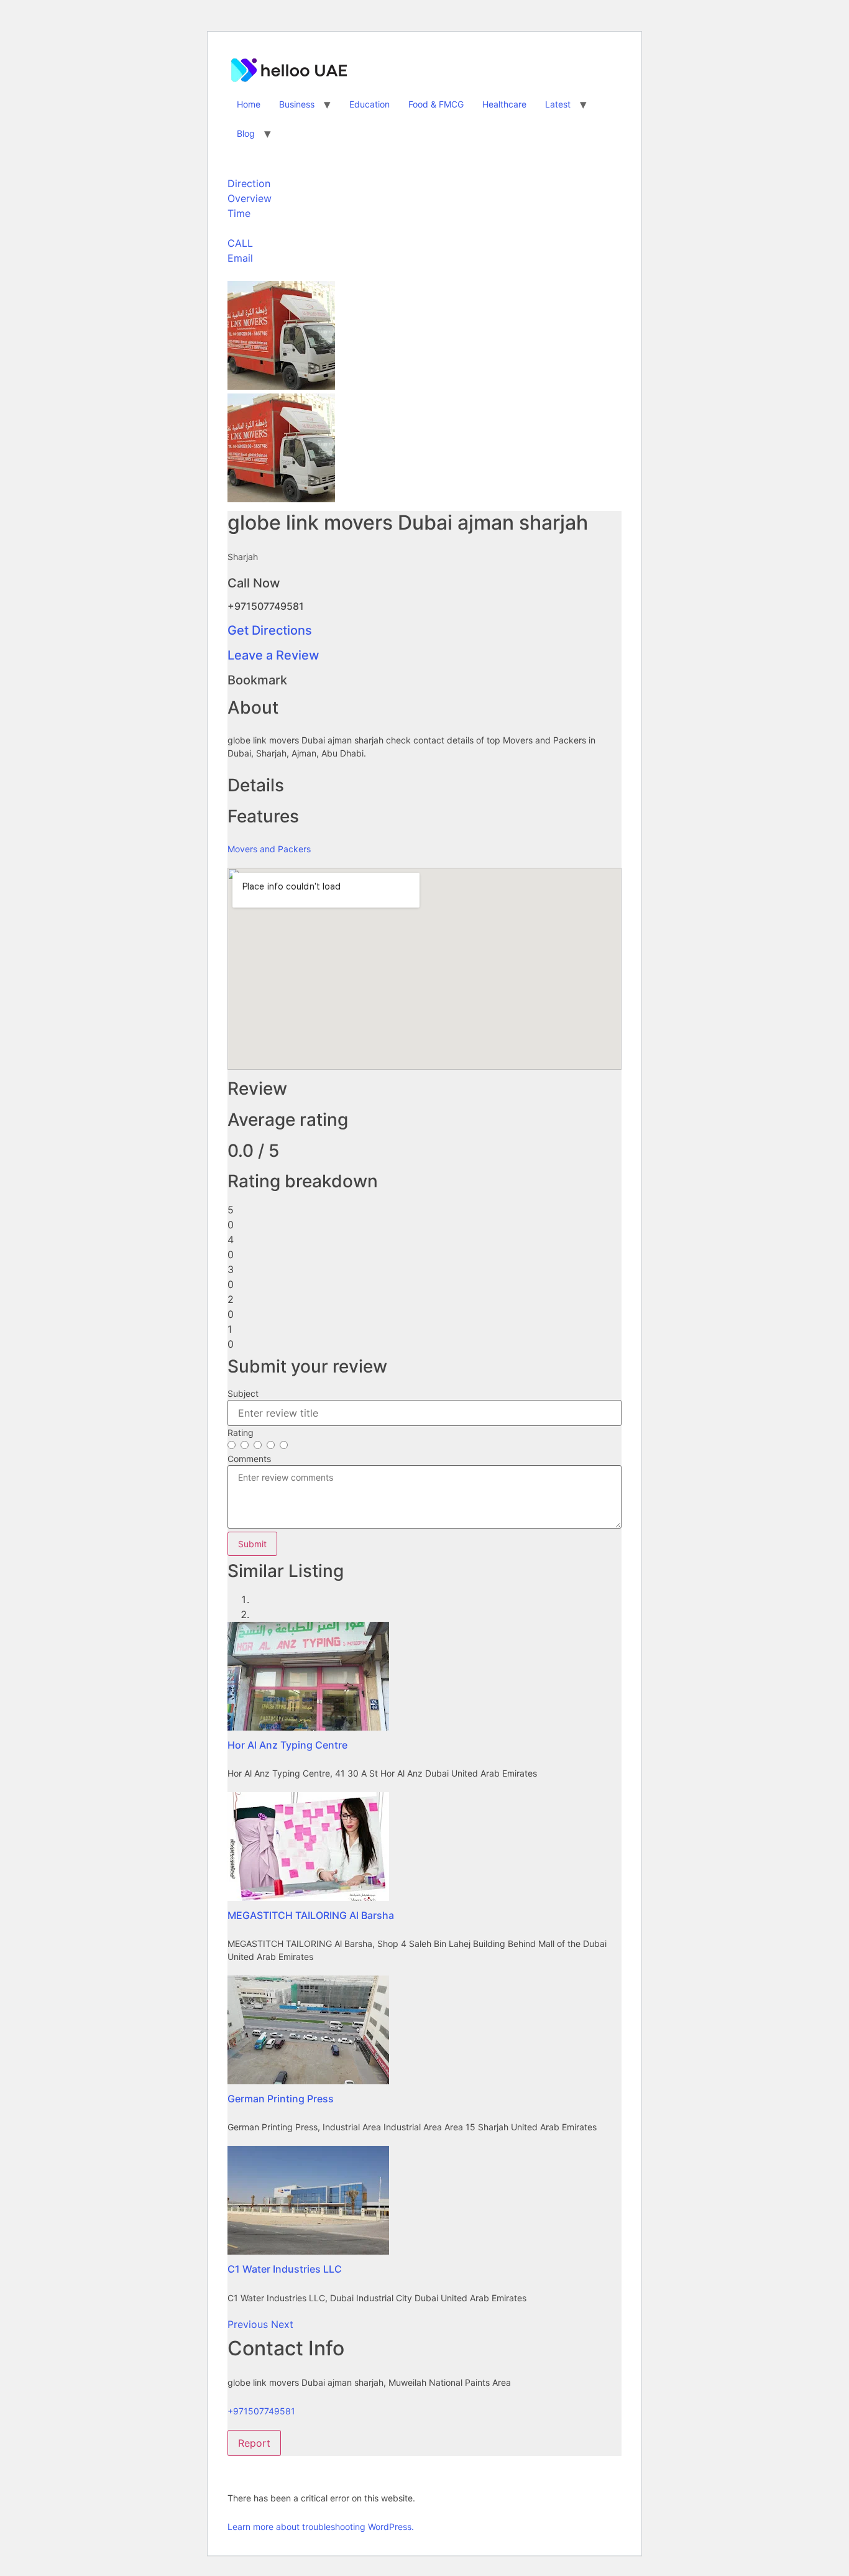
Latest (558, 104)
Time (239, 213)
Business (297, 104)
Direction (249, 183)
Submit (252, 1544)
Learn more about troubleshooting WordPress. (321, 2527)
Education (369, 104)
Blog (246, 133)
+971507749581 (261, 2411)
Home (249, 104)
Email (240, 258)
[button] (249, 2324)
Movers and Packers (269, 849)
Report (254, 2443)
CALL (240, 243)
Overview (250, 198)
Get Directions (270, 630)
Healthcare (504, 104)
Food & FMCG (436, 104)
